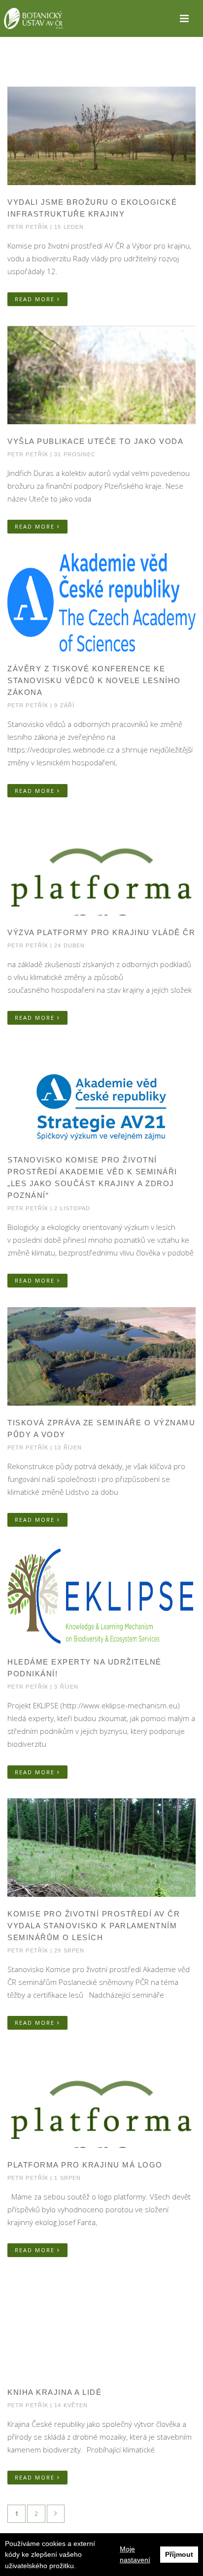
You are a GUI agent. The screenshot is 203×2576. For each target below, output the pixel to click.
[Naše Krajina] (34, 18)
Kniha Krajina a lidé (54, 2392)
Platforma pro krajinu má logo (85, 2165)
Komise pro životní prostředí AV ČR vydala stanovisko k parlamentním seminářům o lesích (94, 1926)
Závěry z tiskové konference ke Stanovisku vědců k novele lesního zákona (94, 680)
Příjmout (179, 2554)
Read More (36, 299)
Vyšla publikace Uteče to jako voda (95, 441)
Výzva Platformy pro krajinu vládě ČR (101, 932)
